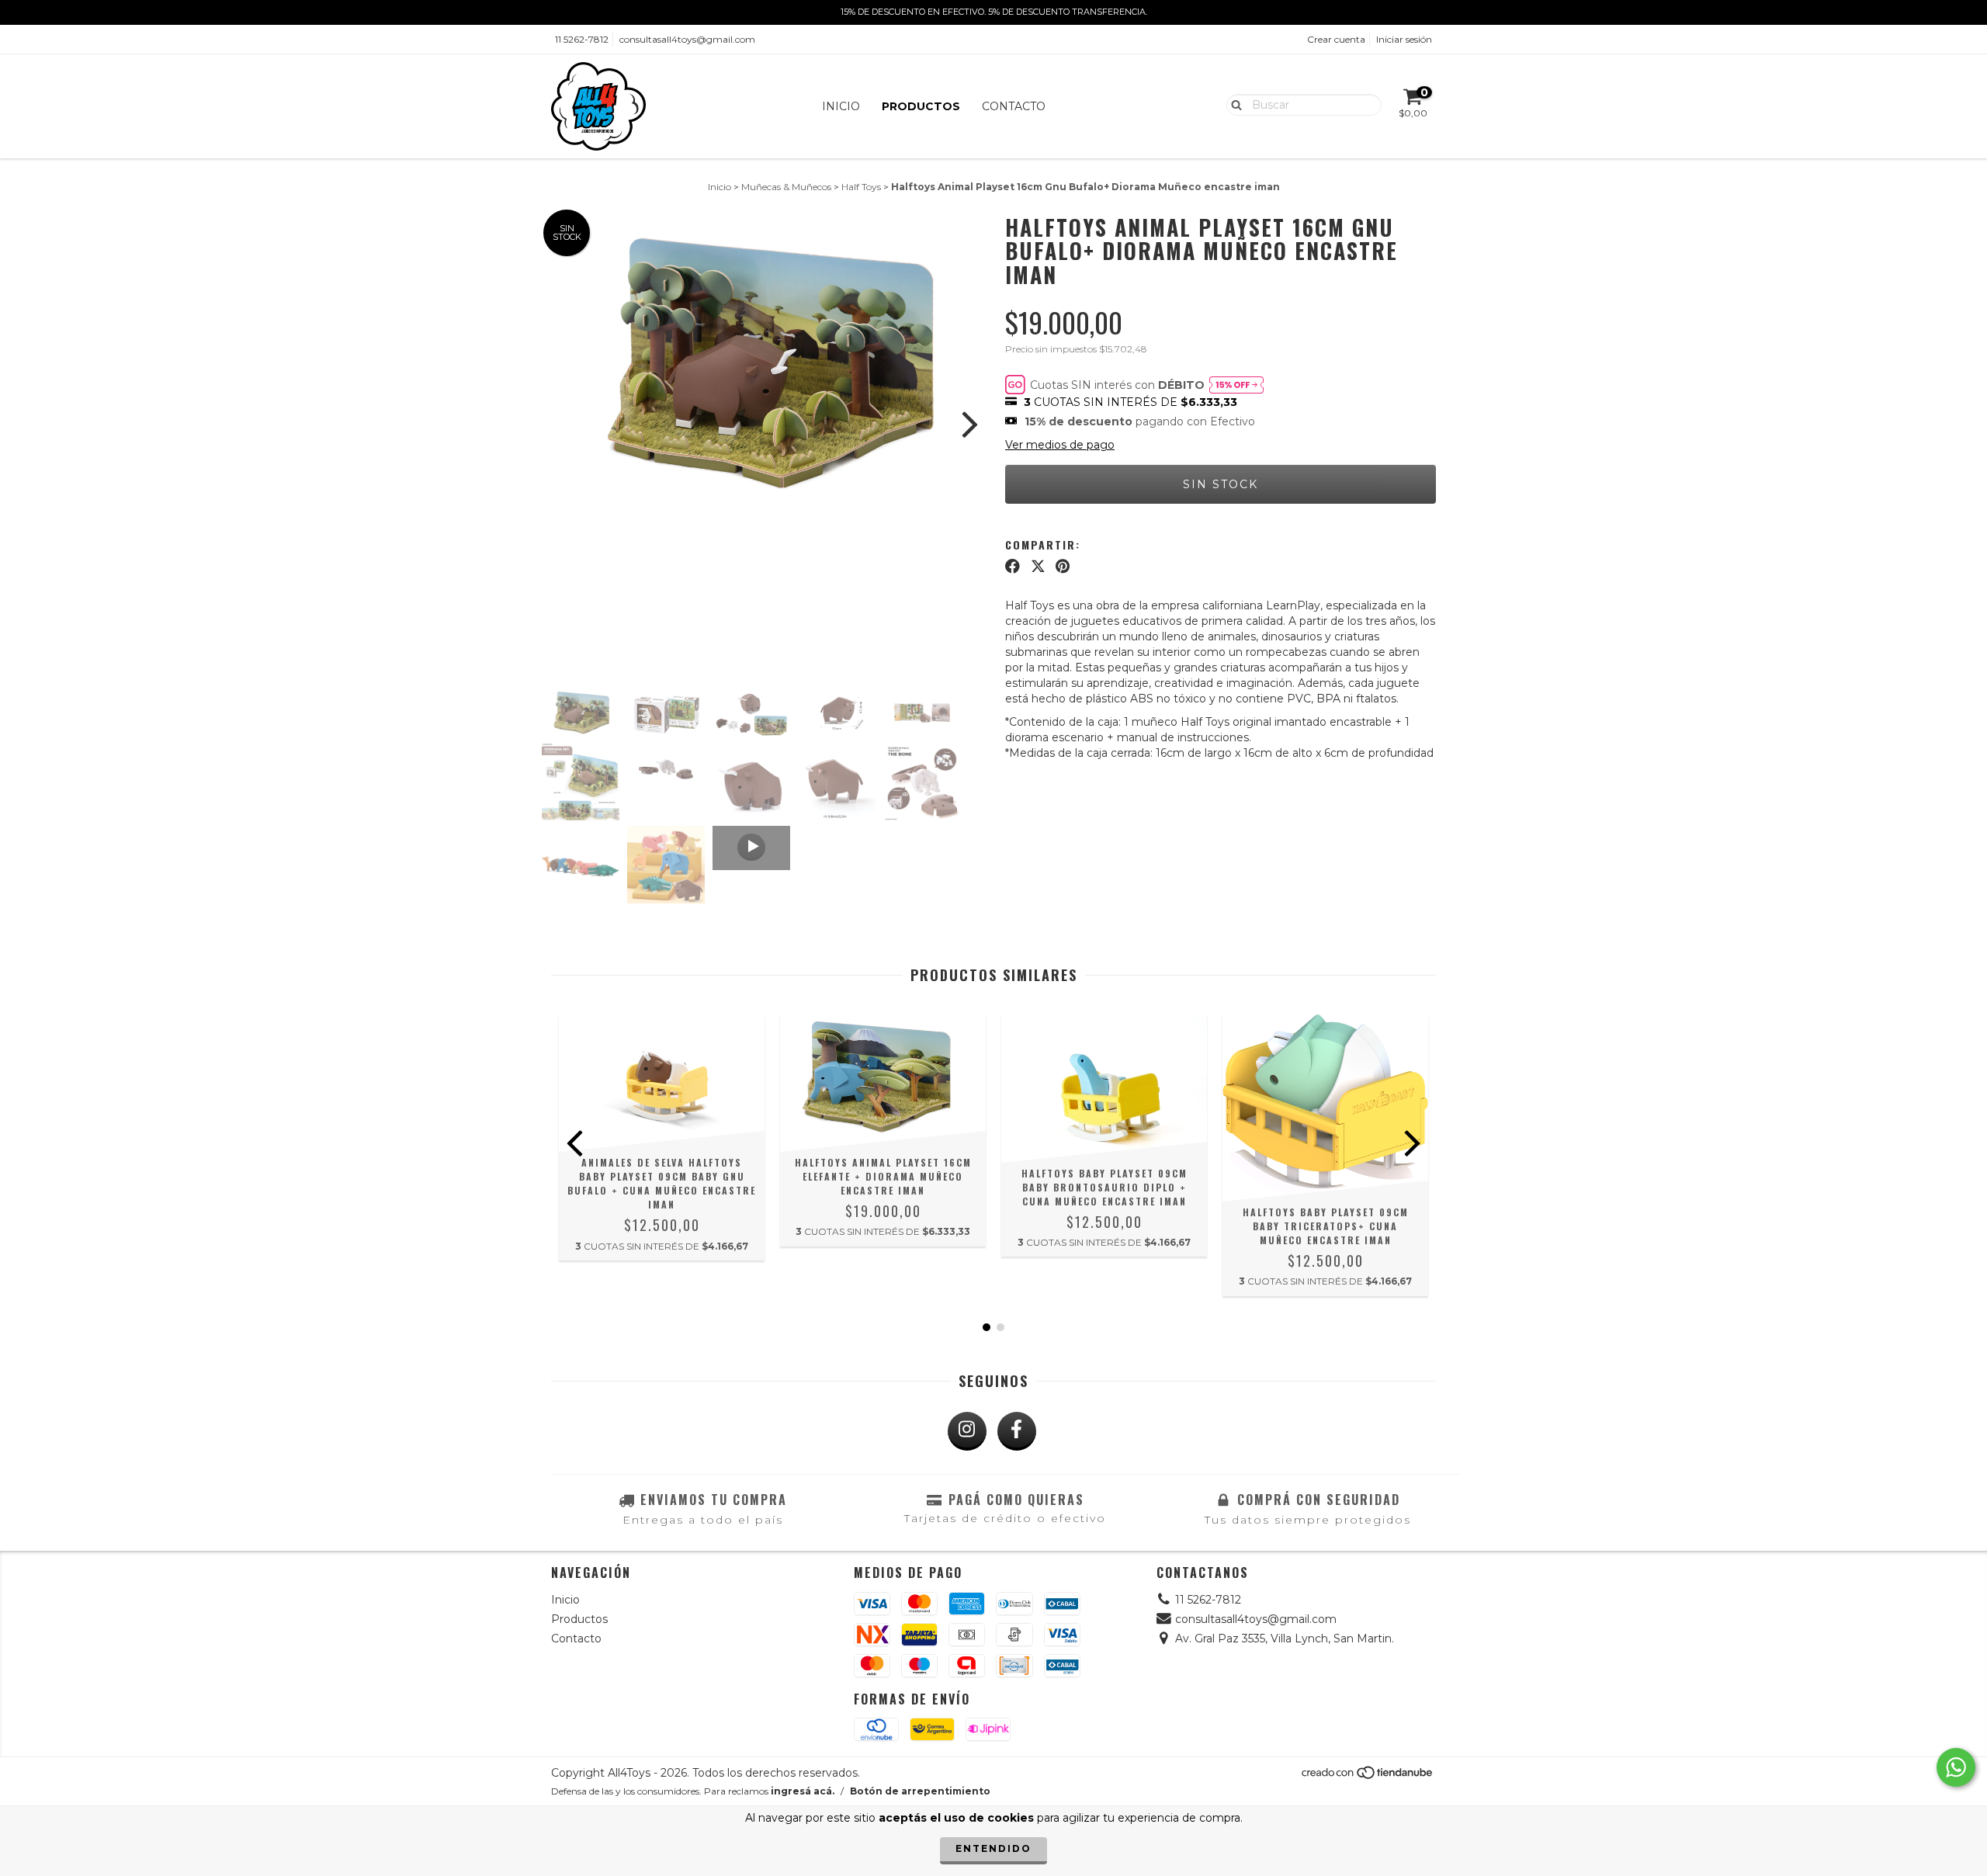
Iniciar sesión (1404, 39)
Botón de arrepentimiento (920, 1791)
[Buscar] (1233, 104)
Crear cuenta (1336, 39)
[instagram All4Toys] (967, 1431)
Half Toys (861, 187)
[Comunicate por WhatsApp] (1956, 1767)
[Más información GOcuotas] (1236, 384)
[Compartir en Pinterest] (1063, 567)
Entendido (993, 1848)
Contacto (1014, 106)
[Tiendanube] (1368, 1777)
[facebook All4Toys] (1017, 1431)
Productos (921, 106)
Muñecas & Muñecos (786, 187)
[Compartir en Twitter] (1038, 567)
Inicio (841, 106)
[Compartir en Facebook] (1013, 567)
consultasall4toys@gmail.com (687, 39)
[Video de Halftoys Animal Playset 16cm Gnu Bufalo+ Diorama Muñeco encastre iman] (751, 848)
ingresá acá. (803, 1791)
